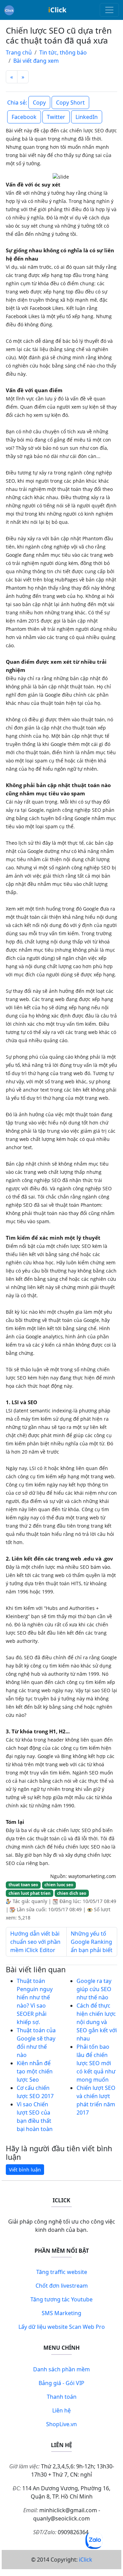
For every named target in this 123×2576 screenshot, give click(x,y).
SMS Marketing (61, 2313)
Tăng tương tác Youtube (61, 2299)
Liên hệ (61, 2410)
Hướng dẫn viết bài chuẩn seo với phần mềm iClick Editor (35, 1942)
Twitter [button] (56, 117)
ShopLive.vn (61, 2424)
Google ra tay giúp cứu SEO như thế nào (94, 1989)
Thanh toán (62, 2397)
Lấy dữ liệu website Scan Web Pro (62, 2327)
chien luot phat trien (30, 1893)
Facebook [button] (24, 117)
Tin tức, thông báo (63, 52)
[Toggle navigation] (109, 10)
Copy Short (70, 103)
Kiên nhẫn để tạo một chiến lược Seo (35, 2071)
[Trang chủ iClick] (9, 10)
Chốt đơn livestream (62, 2286)
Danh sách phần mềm (61, 2369)
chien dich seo (72, 1893)
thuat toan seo (23, 1885)
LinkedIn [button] (87, 117)
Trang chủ (19, 52)
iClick (86, 2560)
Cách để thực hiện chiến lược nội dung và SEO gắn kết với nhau (97, 2022)
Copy (39, 103)
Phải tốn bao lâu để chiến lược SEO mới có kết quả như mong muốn (96, 2063)
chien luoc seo (59, 1885)
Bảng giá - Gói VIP (61, 2383)
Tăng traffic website (62, 2272)
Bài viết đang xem (36, 61)
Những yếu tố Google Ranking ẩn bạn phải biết (92, 1942)
